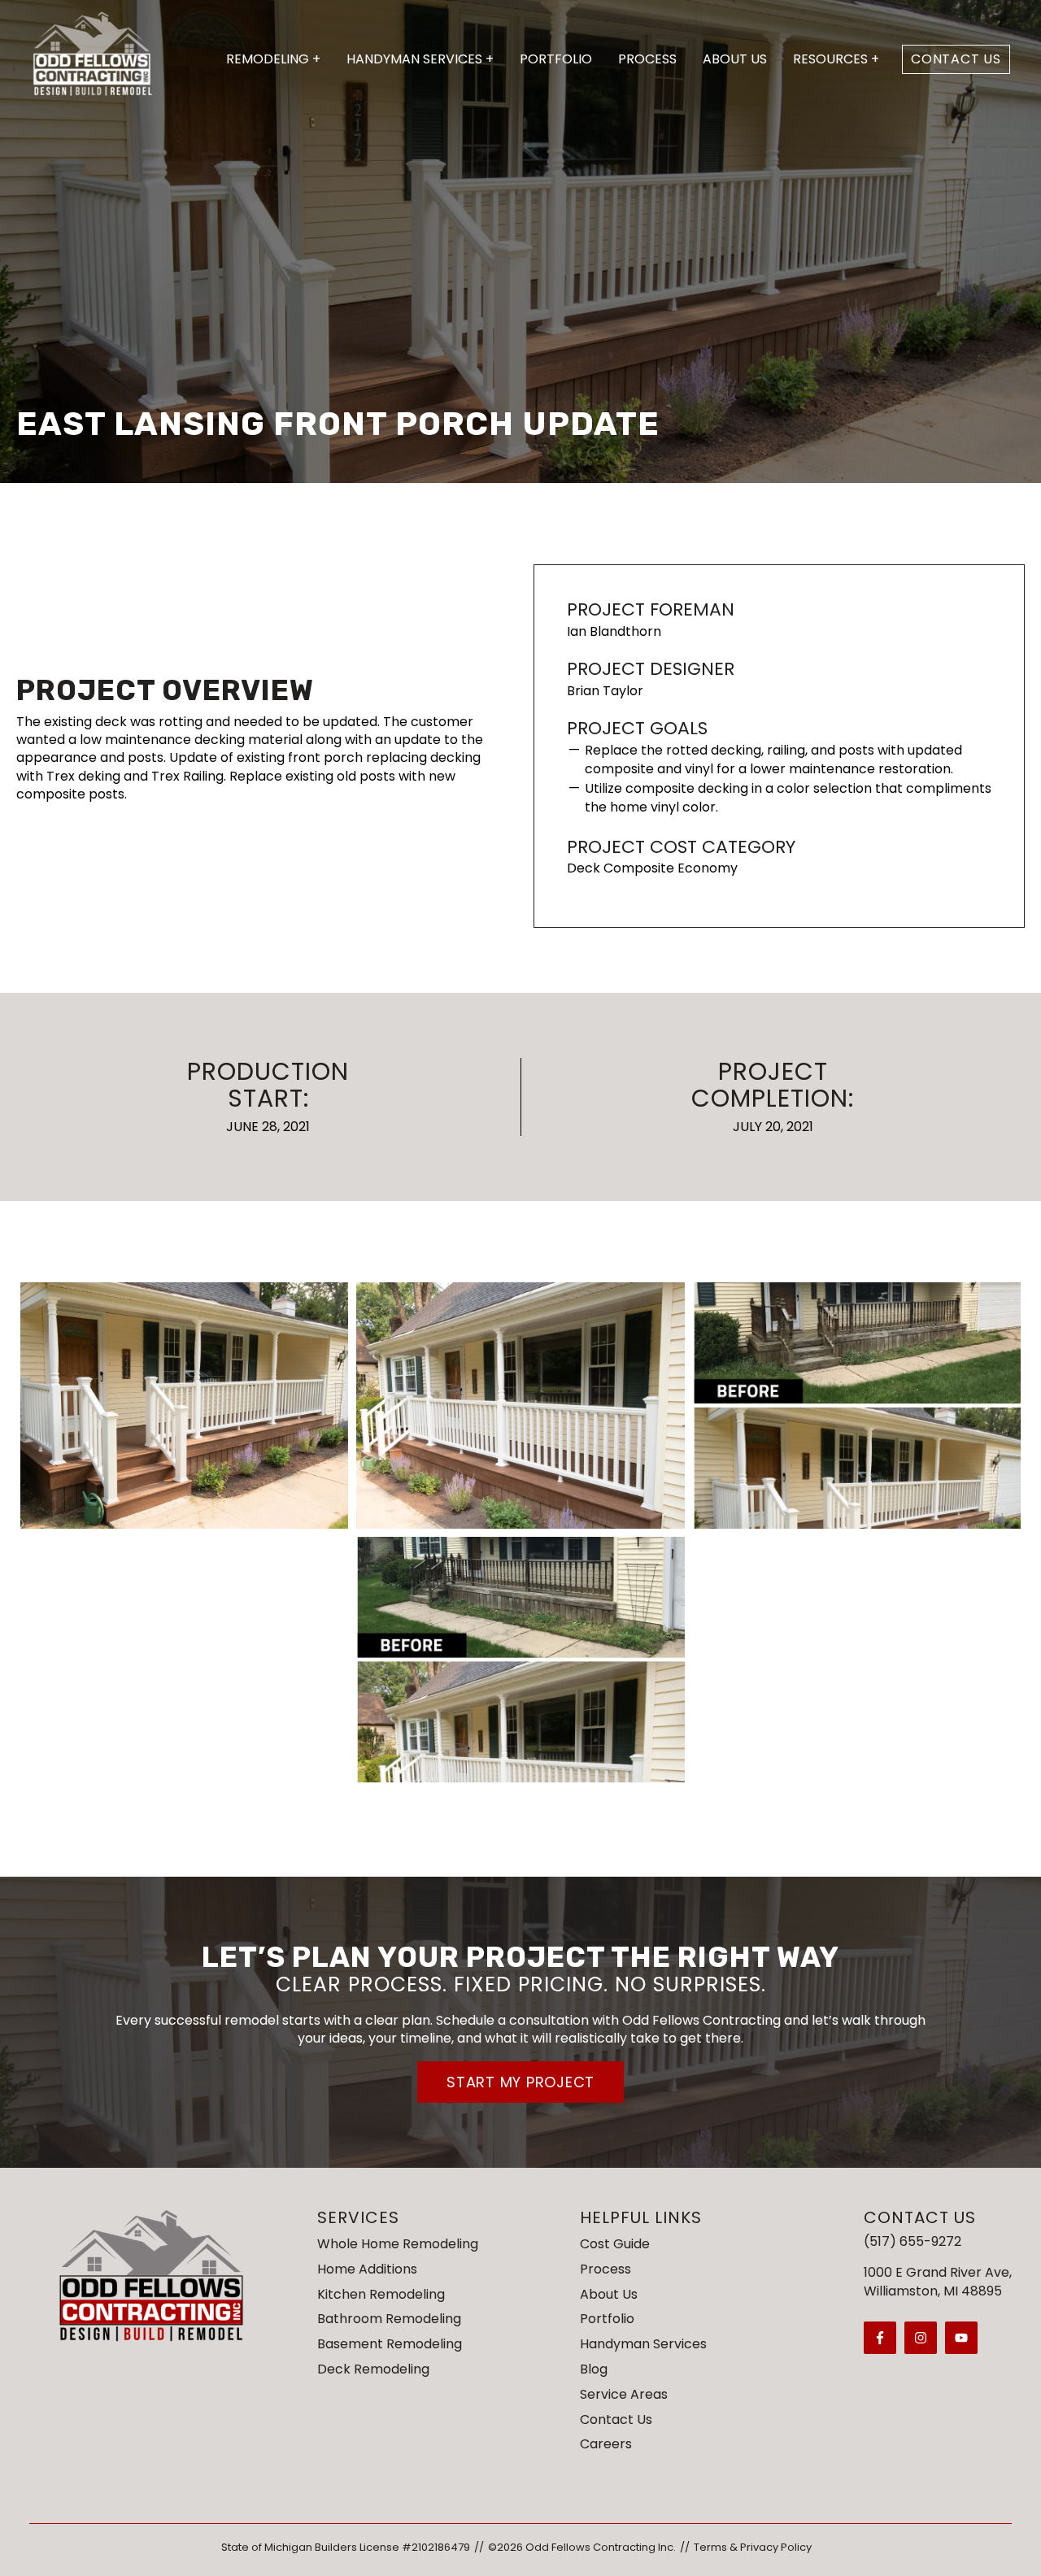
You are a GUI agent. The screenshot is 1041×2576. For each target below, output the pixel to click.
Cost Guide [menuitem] (615, 2244)
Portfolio (556, 59)
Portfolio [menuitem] (607, 2319)
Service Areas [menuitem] (624, 2394)
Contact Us (956, 59)
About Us (735, 59)
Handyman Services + (420, 59)
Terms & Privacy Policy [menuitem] (753, 2547)
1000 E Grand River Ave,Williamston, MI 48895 (938, 2281)
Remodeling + (273, 59)
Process (647, 59)
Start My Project (520, 2082)
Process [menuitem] (605, 2269)
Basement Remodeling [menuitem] (390, 2344)
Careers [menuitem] (606, 2444)
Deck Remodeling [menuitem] (373, 2369)
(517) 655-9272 (913, 2241)
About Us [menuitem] (609, 2294)
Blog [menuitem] (594, 2369)
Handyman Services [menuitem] (643, 2344)
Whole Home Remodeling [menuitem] (398, 2244)
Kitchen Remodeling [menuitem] (381, 2294)
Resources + (836, 59)
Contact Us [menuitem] (616, 2419)
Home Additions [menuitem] (367, 2269)
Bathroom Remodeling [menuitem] (389, 2319)
